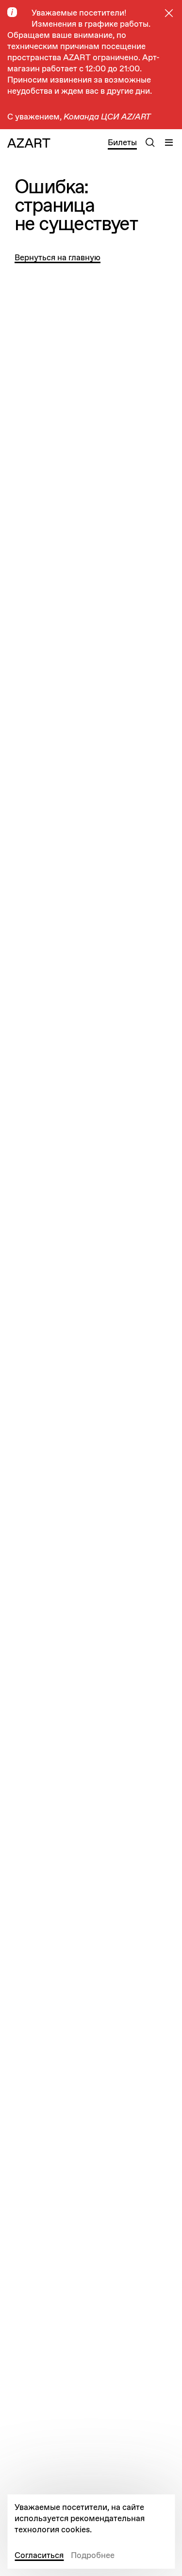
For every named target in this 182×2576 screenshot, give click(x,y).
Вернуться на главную (58, 258)
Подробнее (93, 2555)
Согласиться (39, 2555)
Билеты (122, 143)
